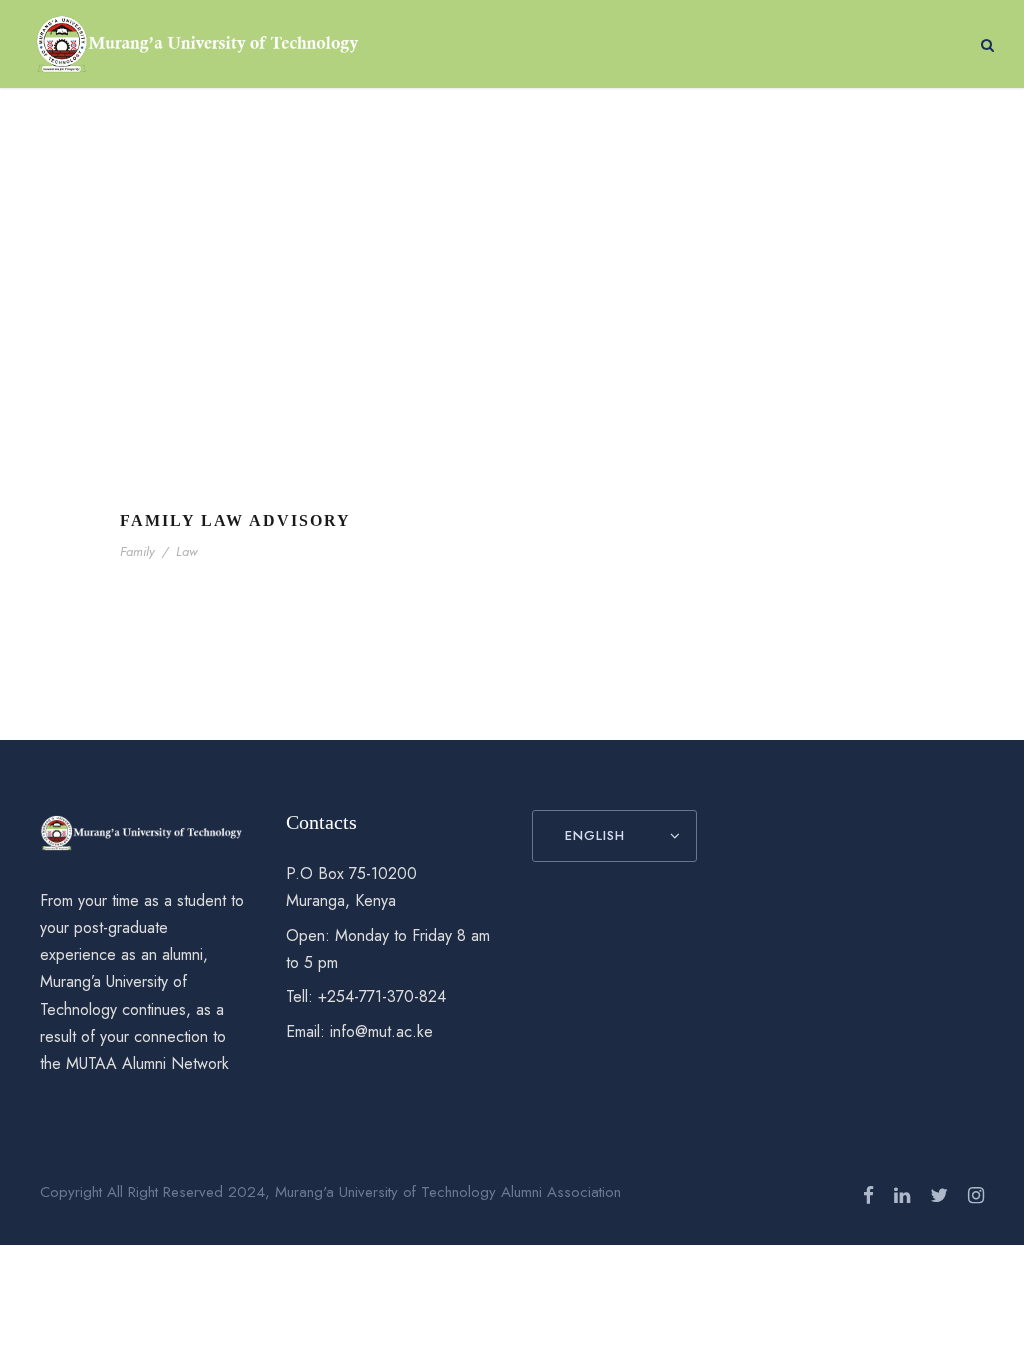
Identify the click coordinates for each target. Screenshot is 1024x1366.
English (595, 835)
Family (137, 551)
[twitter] (939, 1195)
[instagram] (976, 1195)
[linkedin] (902, 1195)
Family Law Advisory (235, 520)
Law (187, 551)
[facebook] (868, 1195)
